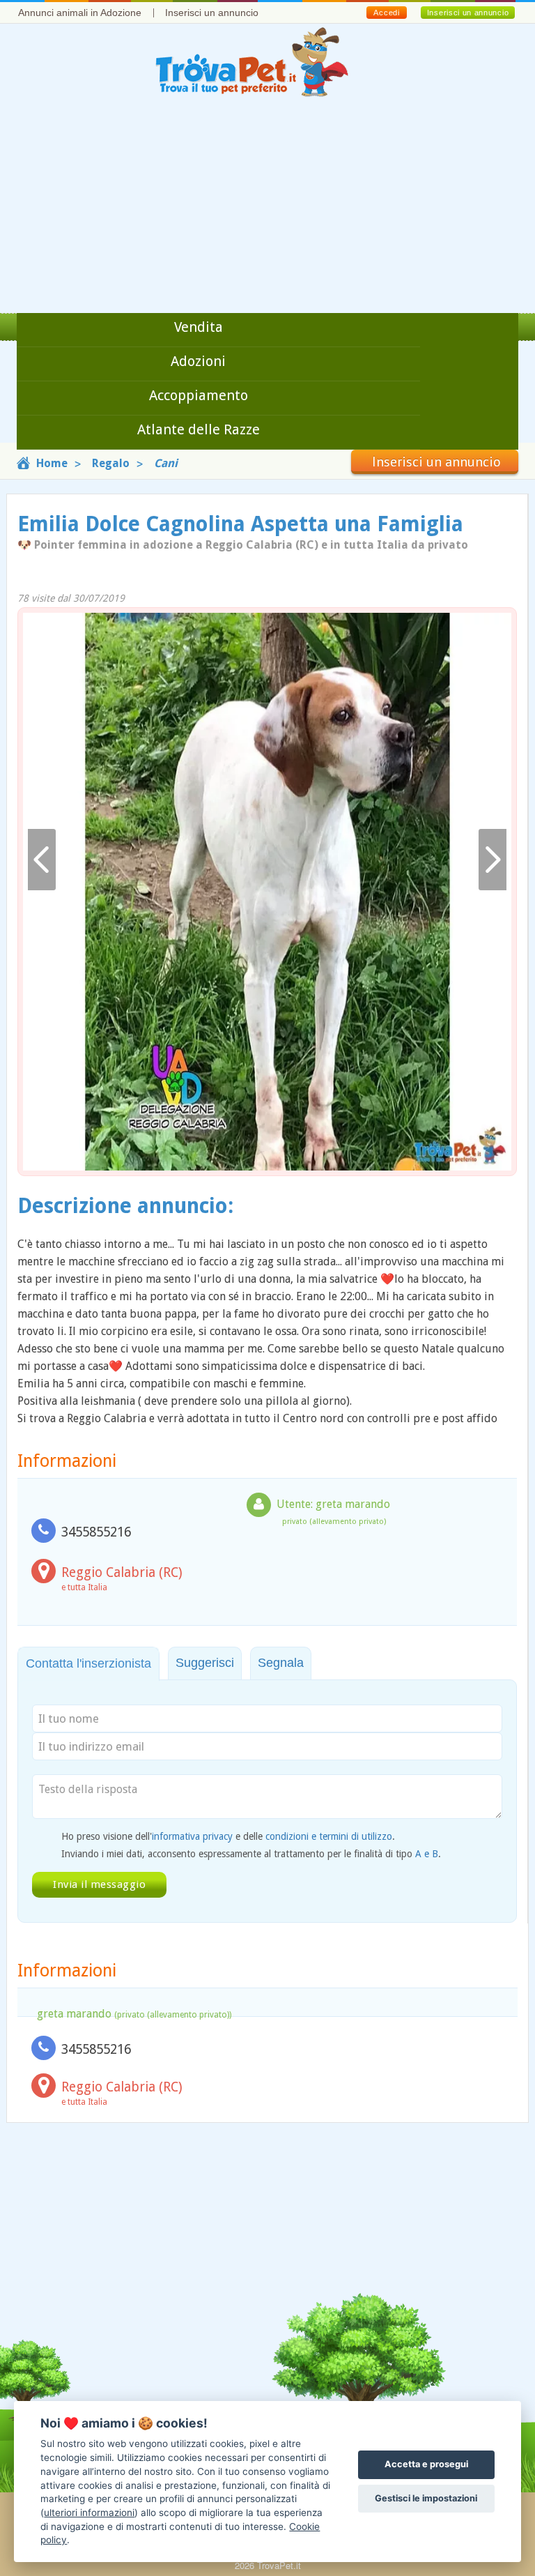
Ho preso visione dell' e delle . (228, 1836)
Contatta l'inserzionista (88, 1663)
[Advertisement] (267, 208)
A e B (427, 1854)
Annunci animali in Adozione (80, 13)
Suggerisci (205, 1663)
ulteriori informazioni (89, 2513)
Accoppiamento (199, 395)
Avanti (493, 860)
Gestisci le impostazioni (426, 2498)
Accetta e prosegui (426, 2464)
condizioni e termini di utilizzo (329, 1836)
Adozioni (198, 361)
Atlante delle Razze (199, 429)
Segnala (281, 1663)
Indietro (42, 860)
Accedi (386, 13)
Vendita (199, 327)
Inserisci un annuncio (212, 13)
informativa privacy (192, 1836)
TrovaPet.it (279, 2565)
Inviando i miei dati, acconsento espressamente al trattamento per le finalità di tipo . (251, 1854)
